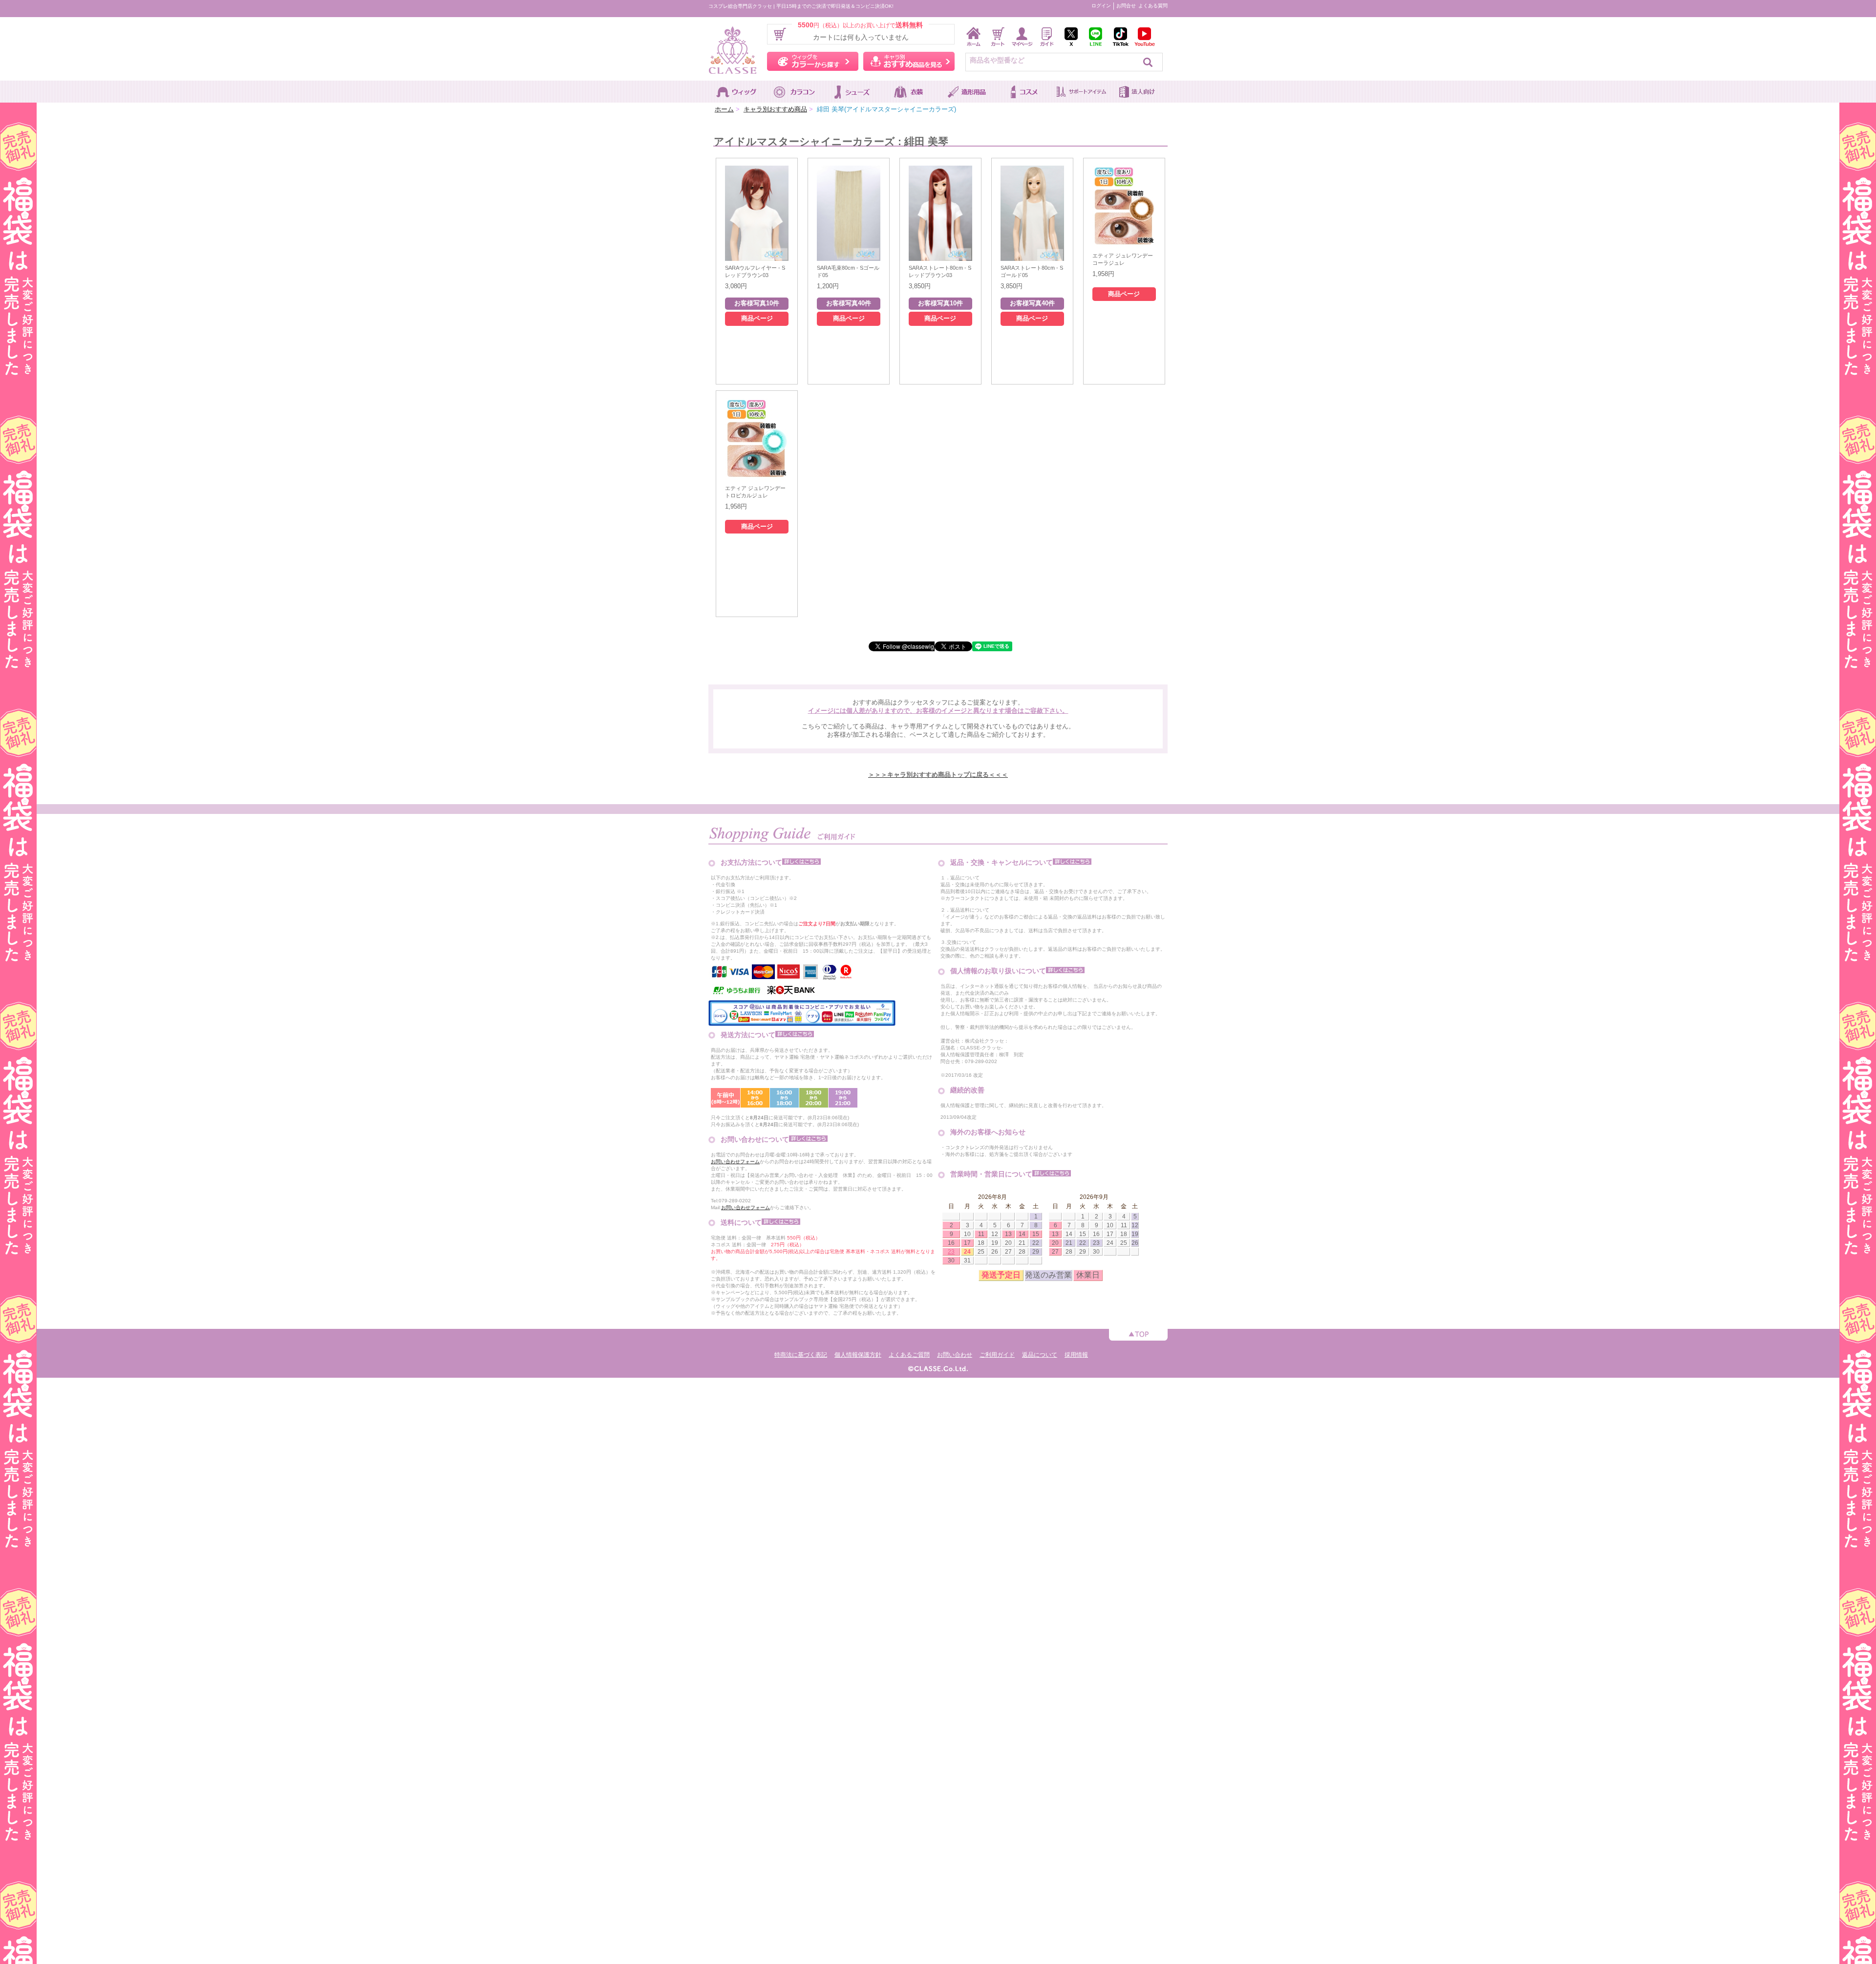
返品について (1040, 1355)
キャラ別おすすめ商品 (775, 109)
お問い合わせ (955, 1355)
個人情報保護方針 (858, 1355)
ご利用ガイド (997, 1355)
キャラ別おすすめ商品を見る (909, 61)
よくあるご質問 (909, 1355)
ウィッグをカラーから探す (813, 61)
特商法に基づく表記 (801, 1355)
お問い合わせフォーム (735, 1162)
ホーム (724, 109)
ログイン (1101, 6)
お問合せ (1126, 6)
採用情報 (1076, 1355)
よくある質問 (1153, 6)
